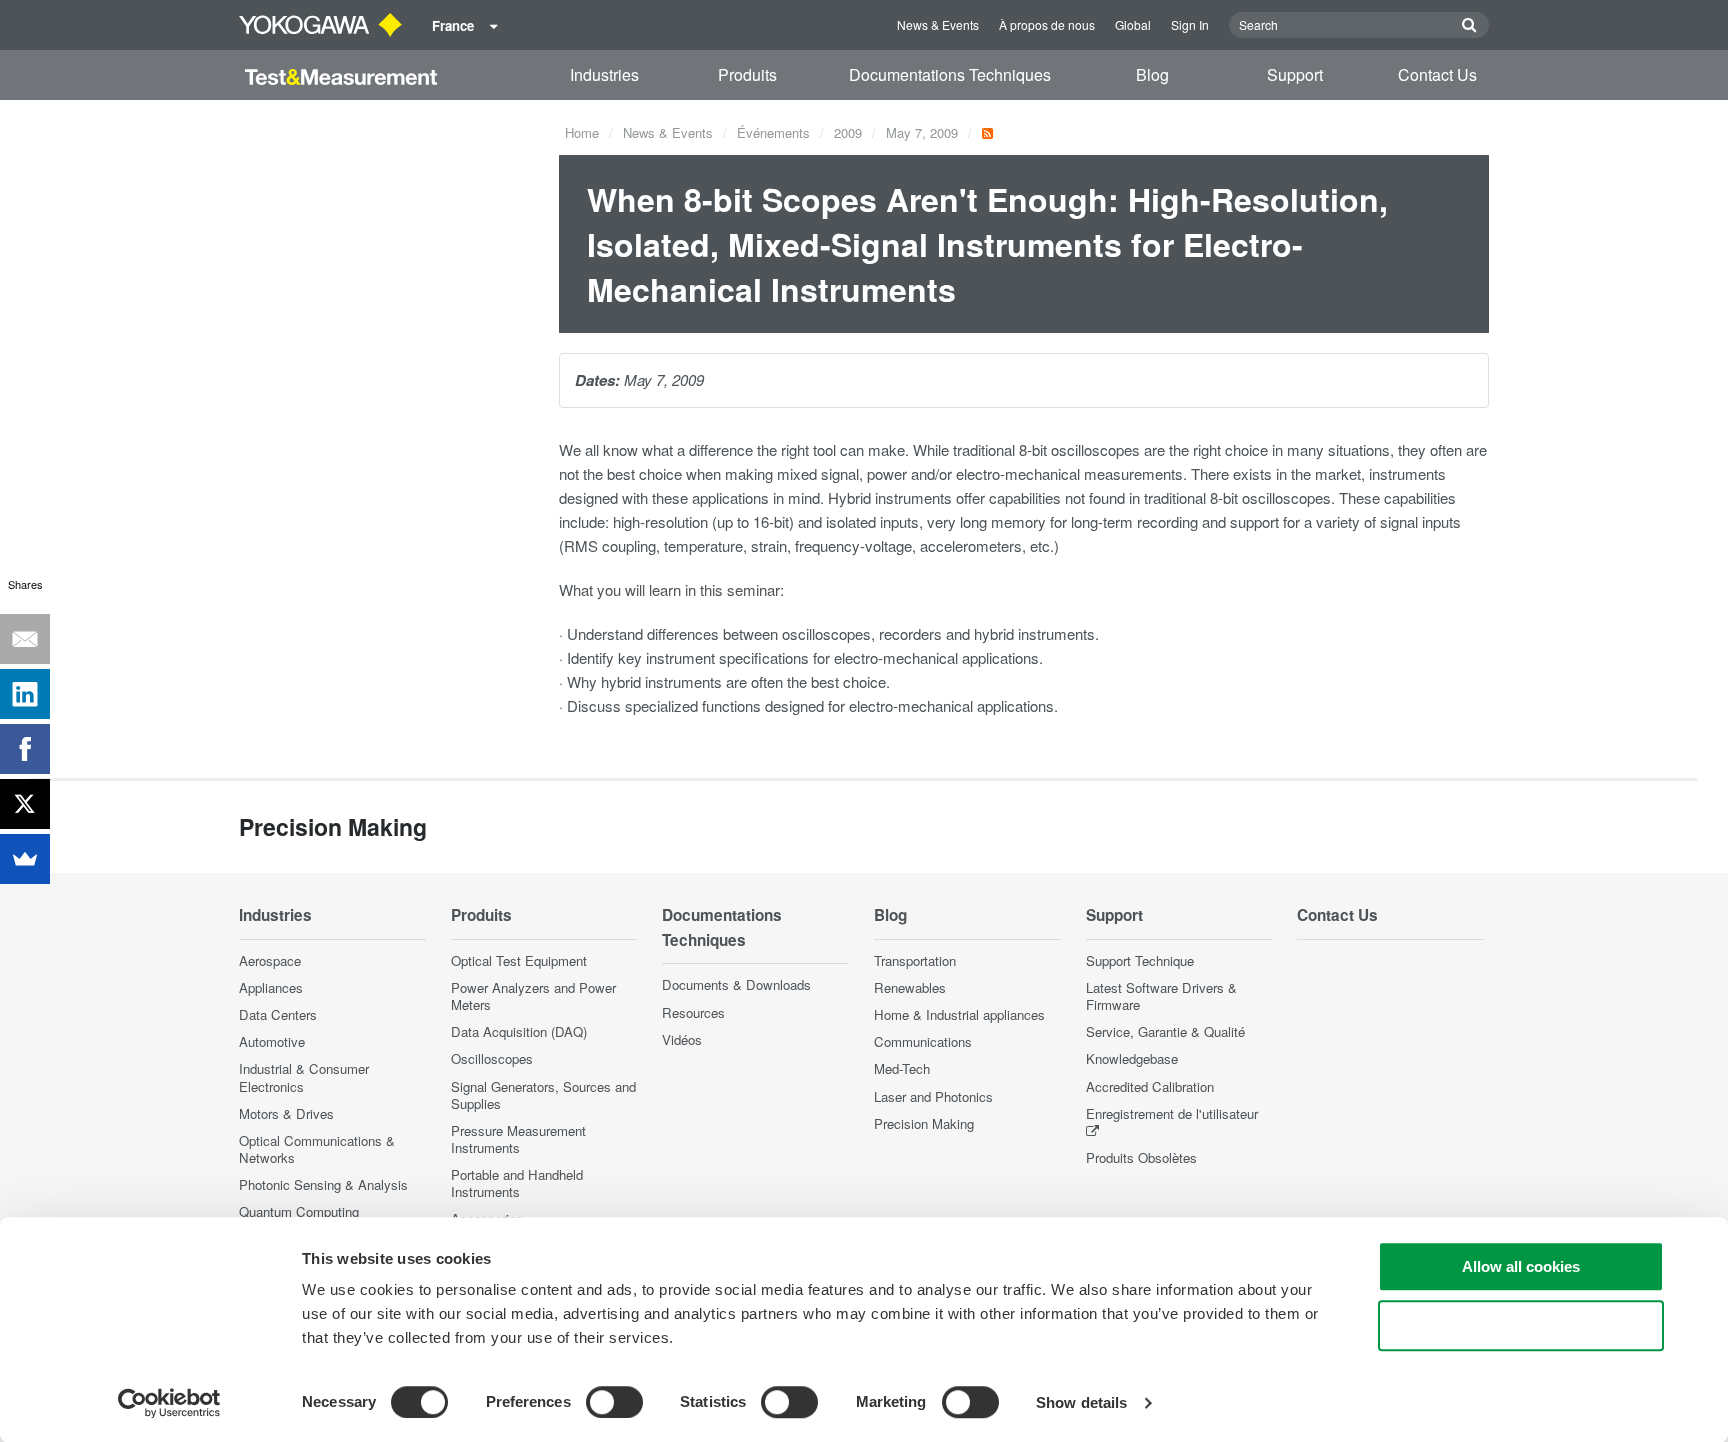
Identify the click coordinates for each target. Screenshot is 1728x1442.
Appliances (271, 987)
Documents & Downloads (736, 984)
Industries (604, 74)
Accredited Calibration (1150, 1086)
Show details (1081, 1402)
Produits (747, 74)
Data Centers (278, 1014)
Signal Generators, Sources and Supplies (543, 1095)
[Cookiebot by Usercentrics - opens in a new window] (169, 1403)
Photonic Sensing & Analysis (323, 1184)
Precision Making (924, 1123)
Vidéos (682, 1039)
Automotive (272, 1041)
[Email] (25, 639)
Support (1295, 74)
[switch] (614, 1402)
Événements (773, 132)
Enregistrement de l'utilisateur (1172, 1113)
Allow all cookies (1521, 1266)
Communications (923, 1041)
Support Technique (1140, 960)
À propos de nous (1047, 24)
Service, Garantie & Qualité (1165, 1031)
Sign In (1190, 24)
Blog (1152, 74)
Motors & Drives (286, 1113)
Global (1133, 24)
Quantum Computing (299, 1211)
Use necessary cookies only (1521, 1325)
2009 (848, 132)
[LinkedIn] (25, 694)
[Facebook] (25, 749)
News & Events (938, 24)
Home (582, 132)
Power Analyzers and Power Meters (533, 996)
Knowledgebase (1132, 1058)
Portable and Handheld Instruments (517, 1183)
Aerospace (270, 960)
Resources (693, 1012)
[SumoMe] (25, 859)
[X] (25, 804)
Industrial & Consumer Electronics (304, 1077)
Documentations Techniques (950, 74)
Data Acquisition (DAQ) (519, 1031)
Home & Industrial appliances (959, 1014)
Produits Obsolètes (1141, 1157)
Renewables (910, 987)
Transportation (915, 960)
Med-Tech (902, 1068)
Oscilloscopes (492, 1058)
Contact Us (1437, 74)
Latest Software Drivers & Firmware (1161, 996)
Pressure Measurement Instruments (518, 1139)
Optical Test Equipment (519, 960)
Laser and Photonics (933, 1096)
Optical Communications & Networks (317, 1149)
